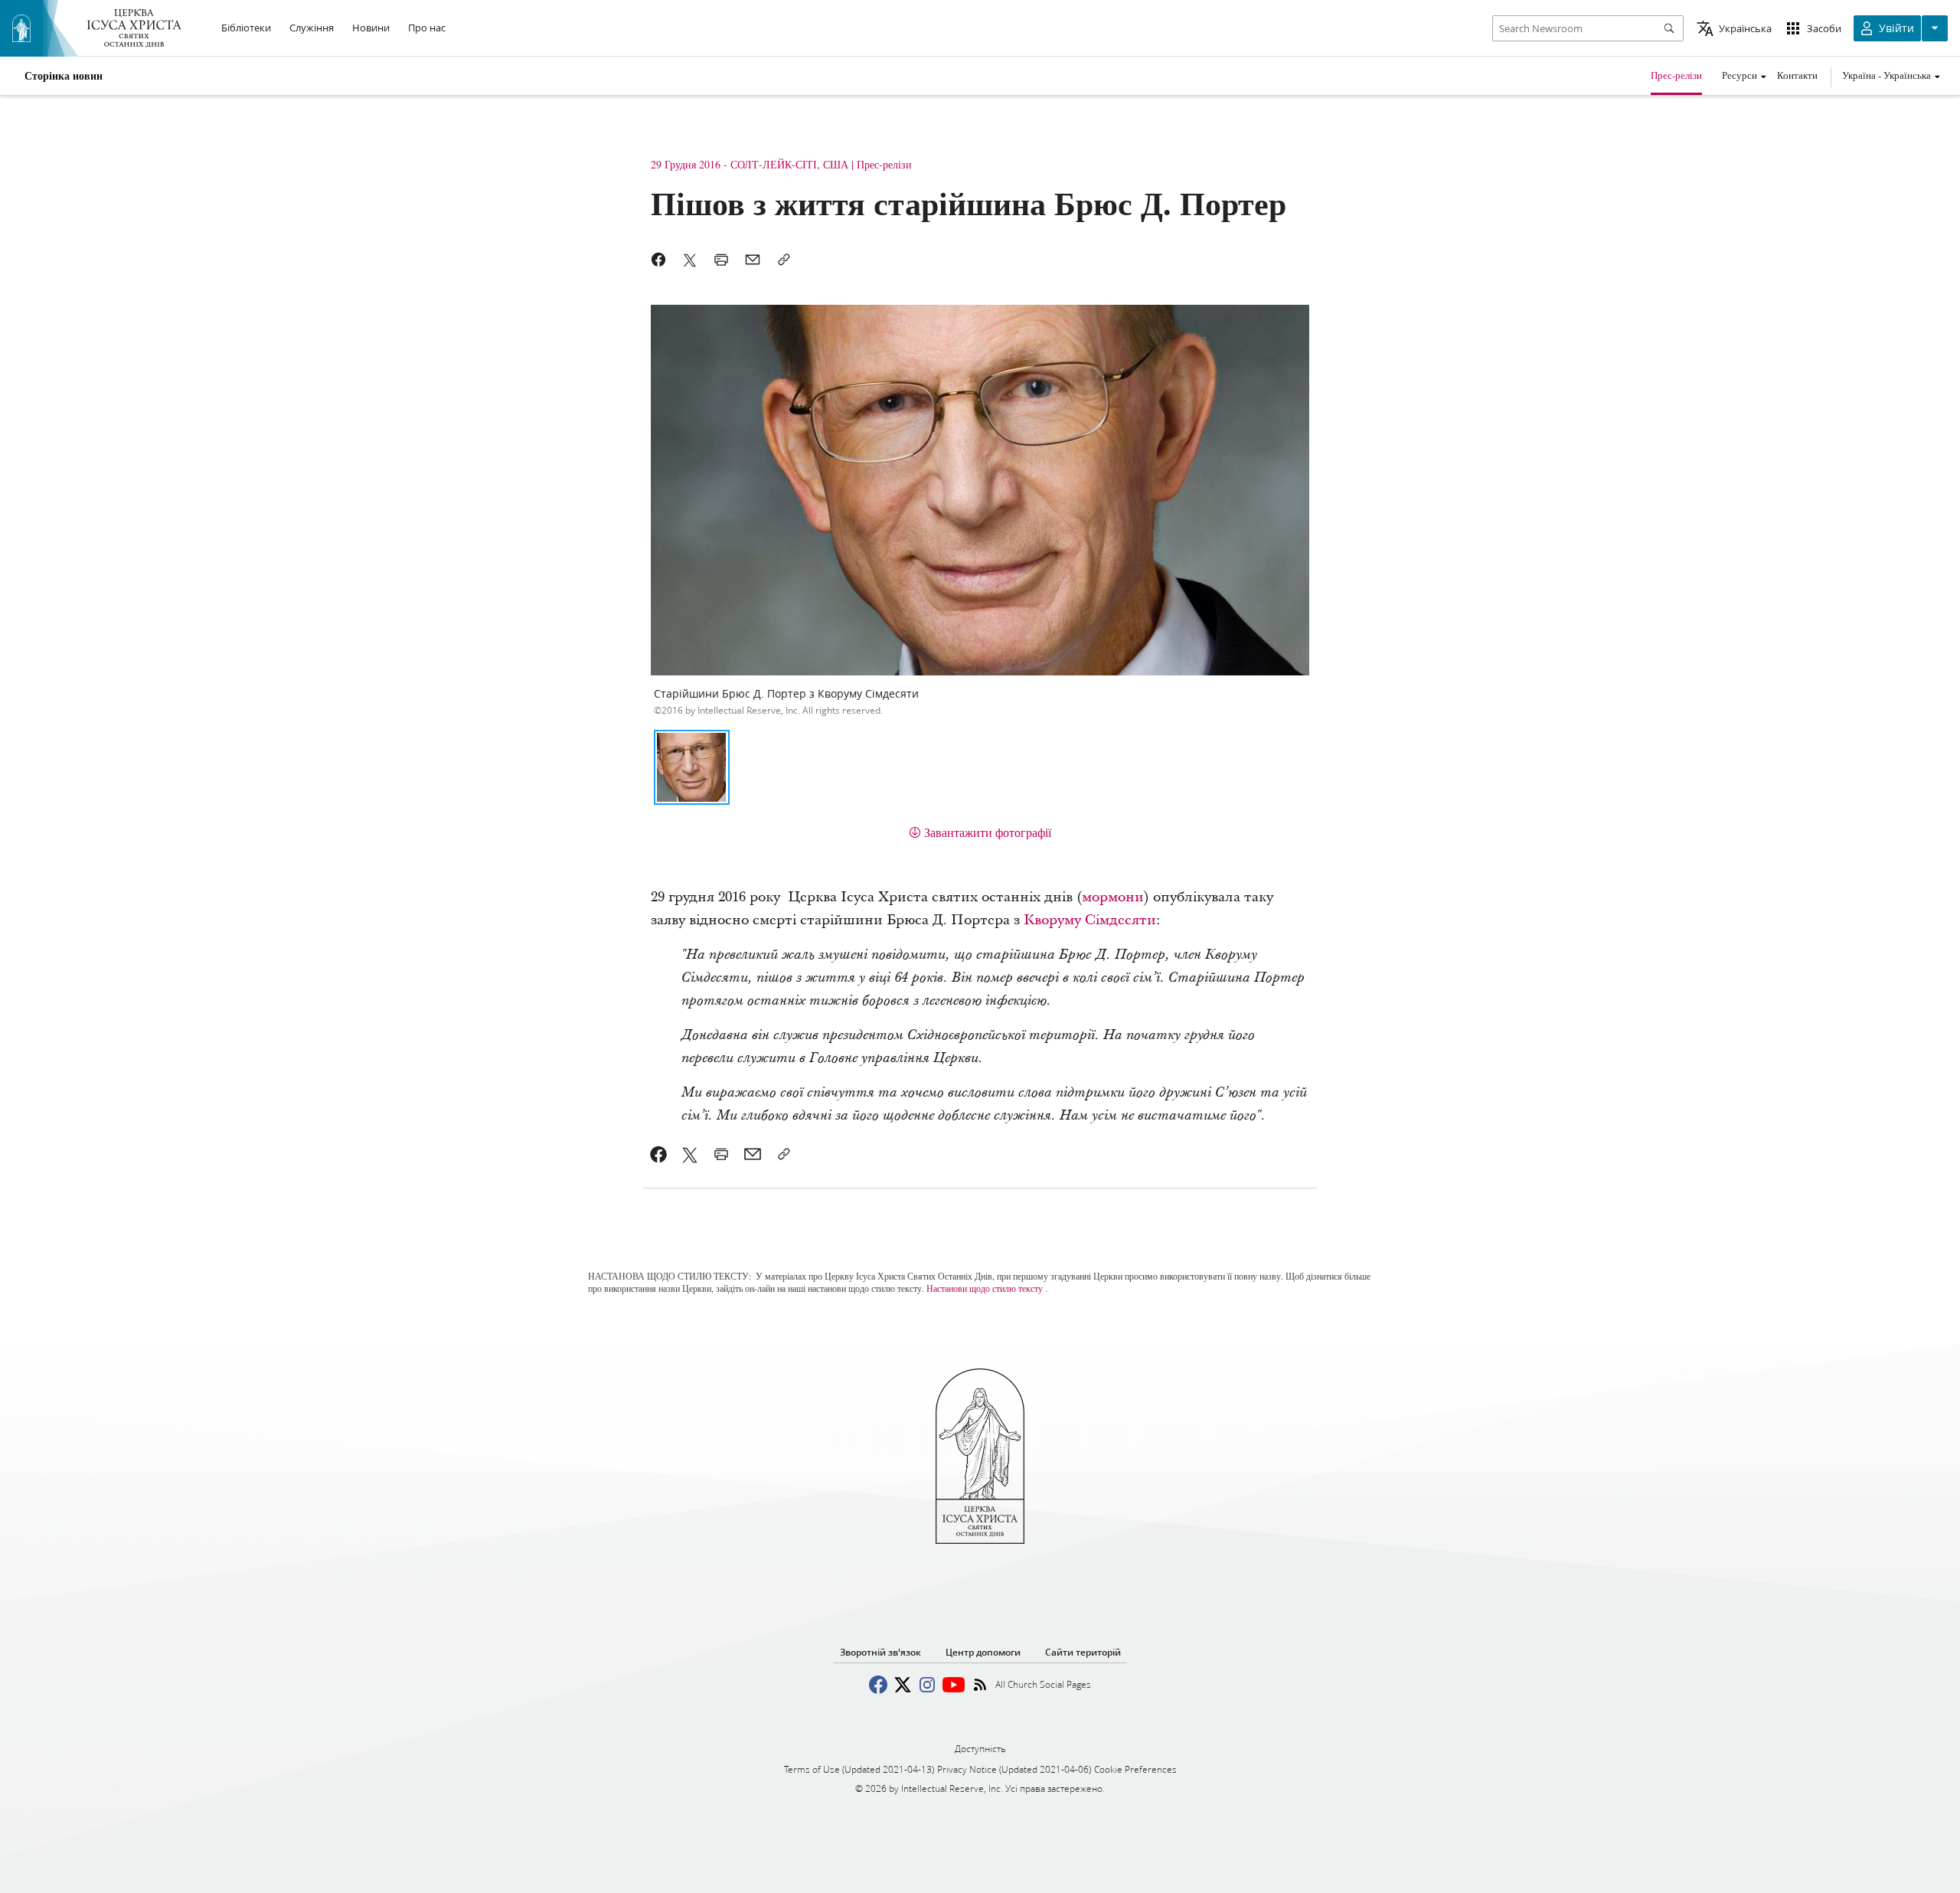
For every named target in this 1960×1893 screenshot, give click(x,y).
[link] (659, 1154)
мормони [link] (1113, 897)
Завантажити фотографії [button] (988, 832)
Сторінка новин (64, 76)
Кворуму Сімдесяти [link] (1090, 920)
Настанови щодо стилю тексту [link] (985, 1288)
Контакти (1797, 75)
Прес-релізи (1676, 75)
